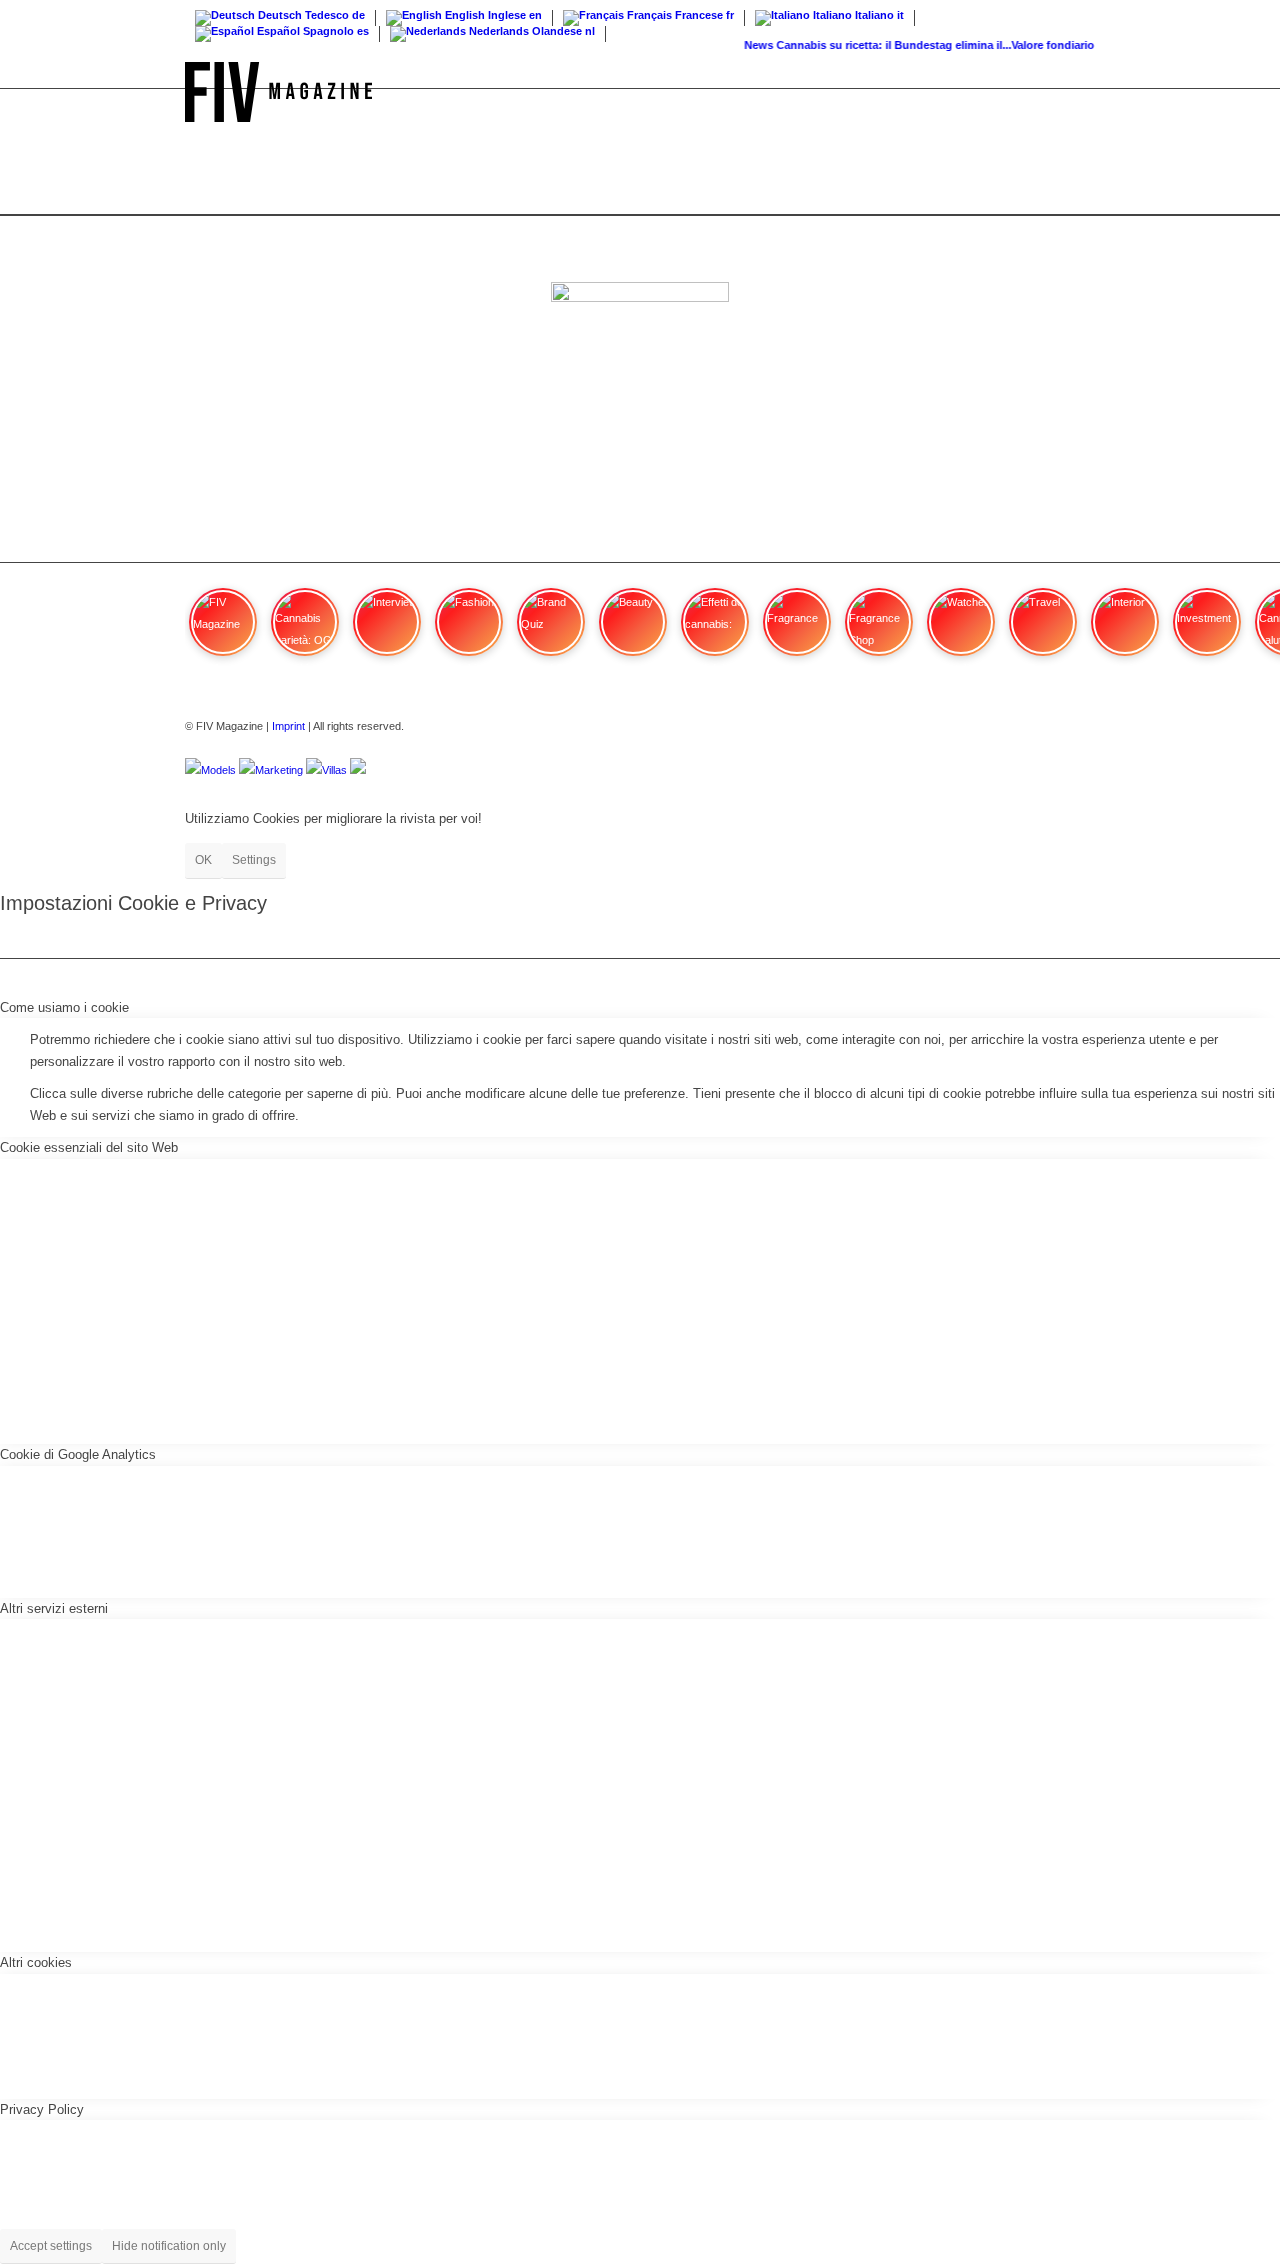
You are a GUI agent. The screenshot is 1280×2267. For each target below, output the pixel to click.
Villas (334, 770)
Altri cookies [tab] (36, 1962)
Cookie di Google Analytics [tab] (78, 1454)
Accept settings (51, 2246)
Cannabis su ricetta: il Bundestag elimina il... (882, 45)
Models (218, 770)
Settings (254, 860)
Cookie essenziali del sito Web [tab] (89, 1147)
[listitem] (223, 631)
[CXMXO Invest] (358, 770)
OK (203, 860)
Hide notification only (169, 2246)
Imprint (288, 726)
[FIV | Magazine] (278, 92)
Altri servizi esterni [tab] (54, 1608)
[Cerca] (1075, 92)
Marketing (279, 770)
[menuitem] (1075, 92)
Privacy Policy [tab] (42, 2109)
